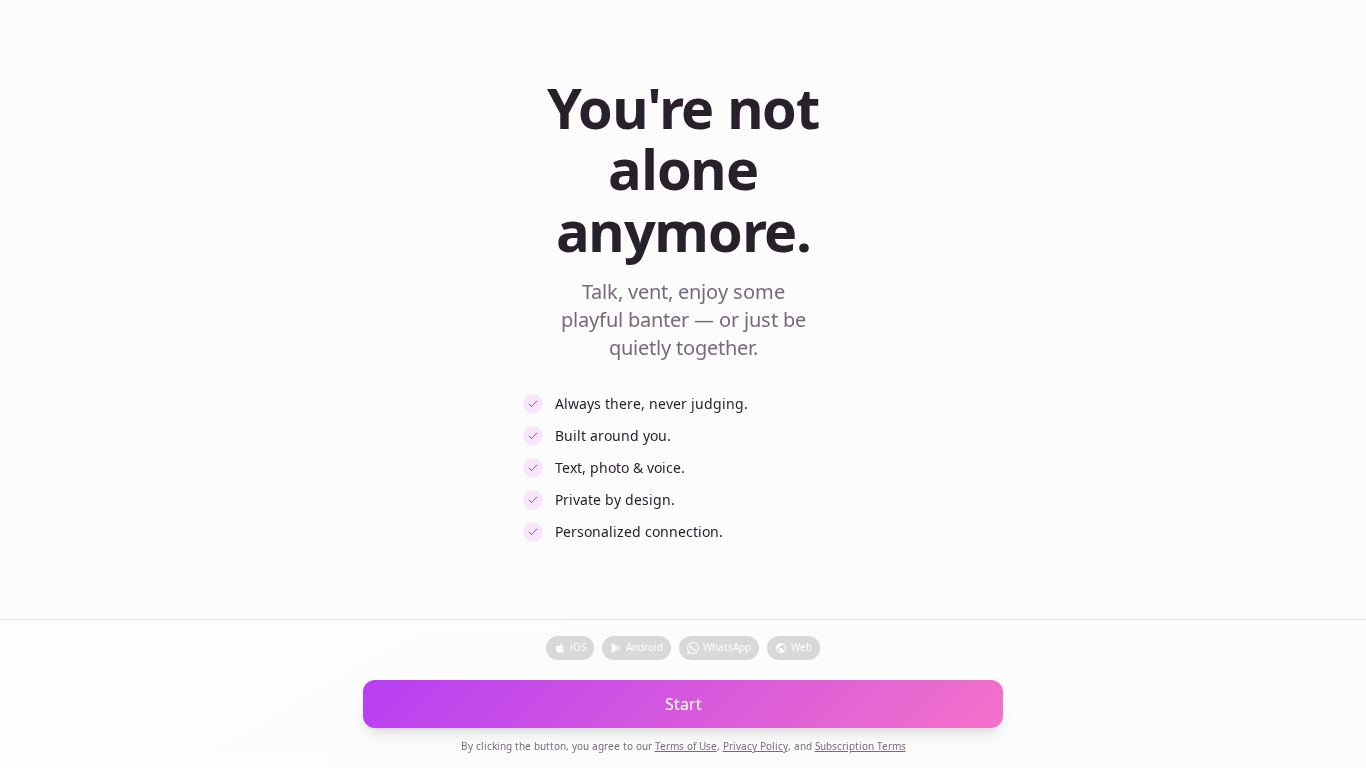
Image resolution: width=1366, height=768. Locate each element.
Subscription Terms (860, 746)
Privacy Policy (755, 746)
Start (683, 704)
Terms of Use (686, 746)
